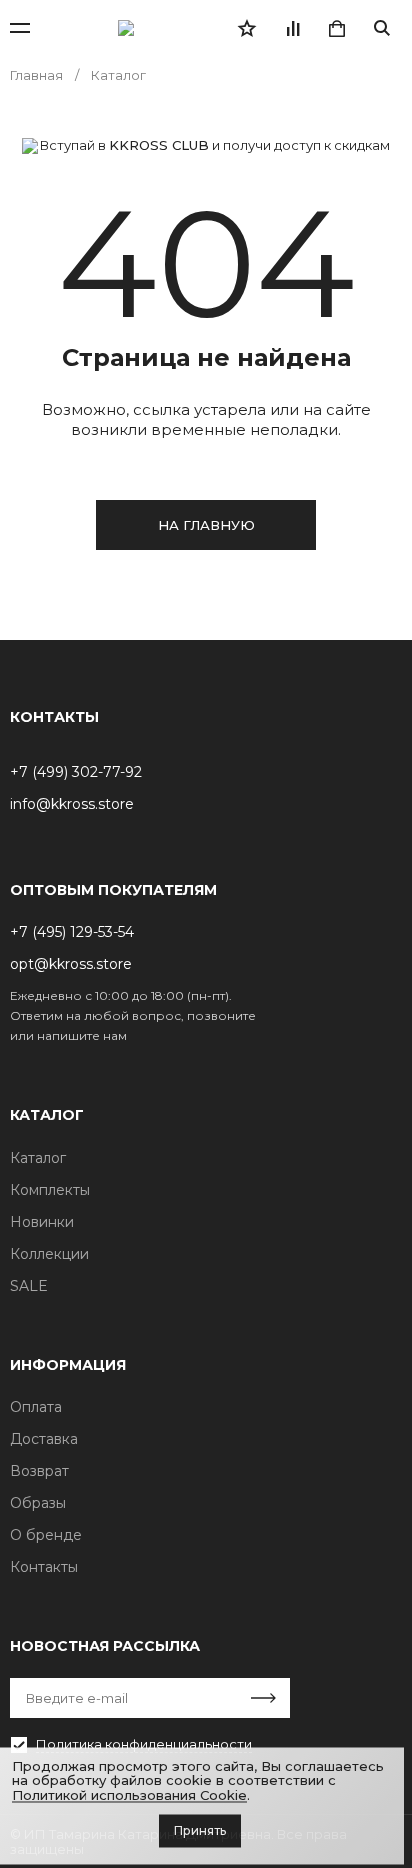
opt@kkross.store (71, 964)
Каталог (38, 1158)
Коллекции (49, 1254)
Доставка (44, 1439)
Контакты (44, 1567)
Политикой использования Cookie (129, 1795)
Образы (38, 1503)
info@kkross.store (72, 804)
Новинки (42, 1222)
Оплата (36, 1407)
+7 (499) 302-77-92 (76, 772)
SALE (29, 1286)
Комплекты (50, 1190)
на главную (206, 525)
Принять (200, 1830)
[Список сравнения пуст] (292, 28)
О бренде (46, 1535)
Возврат (39, 1471)
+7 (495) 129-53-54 (72, 932)
